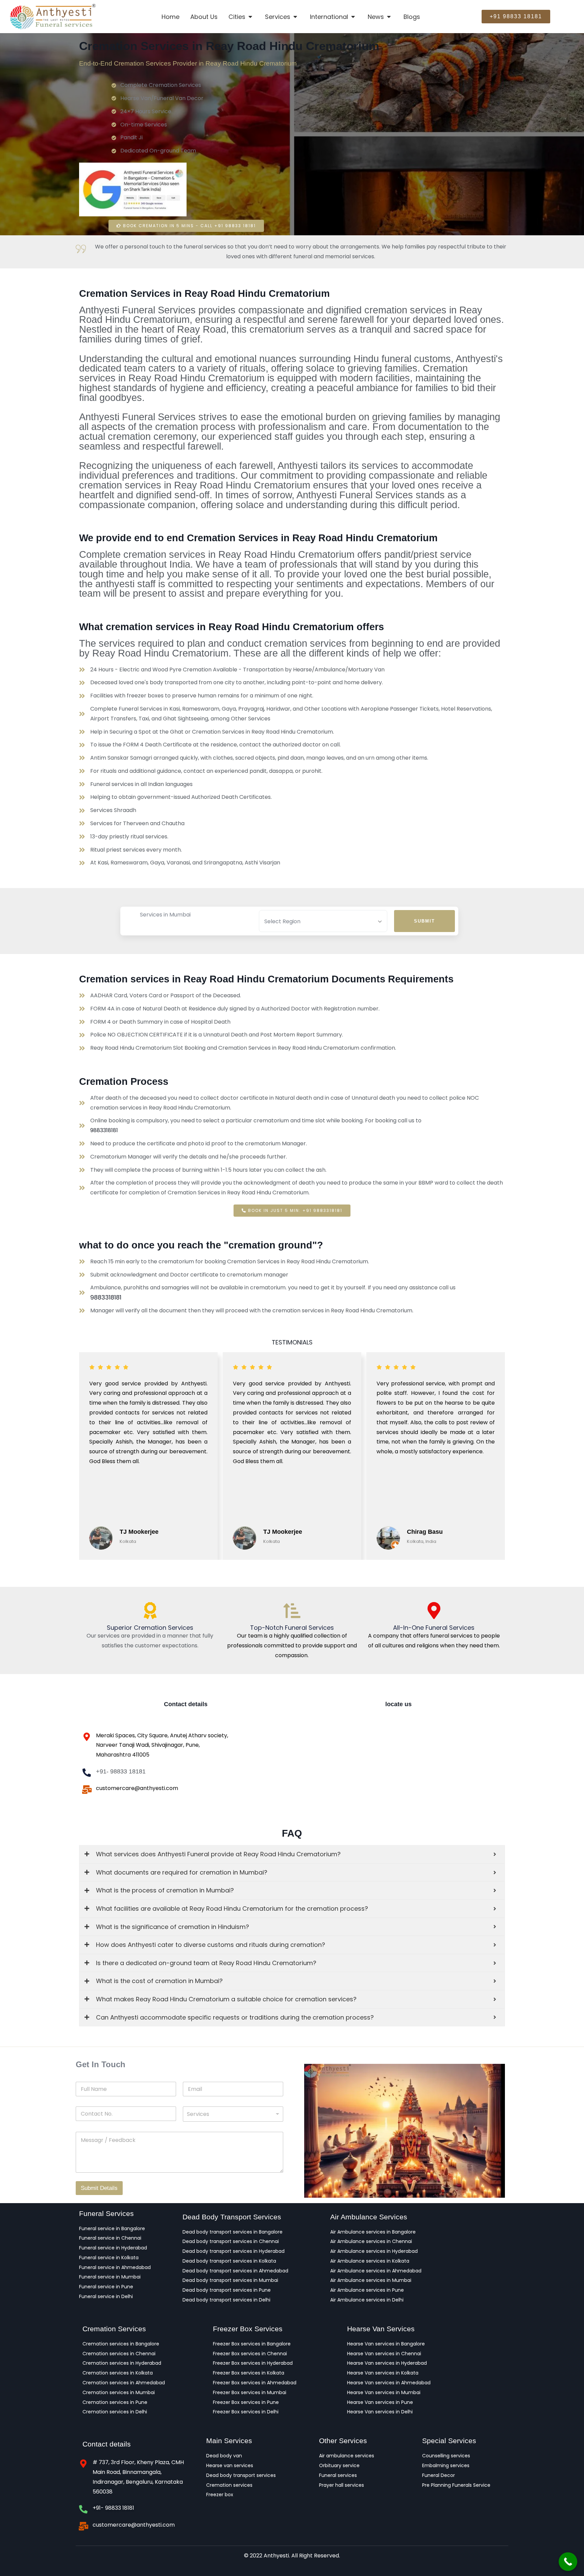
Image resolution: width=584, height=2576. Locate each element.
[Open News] (389, 17)
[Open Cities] (251, 17)
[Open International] (353, 17)
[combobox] (233, 2114)
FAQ (292, 1833)
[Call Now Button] (568, 2562)
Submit (424, 921)
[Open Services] (296, 17)
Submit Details (99, 2188)
